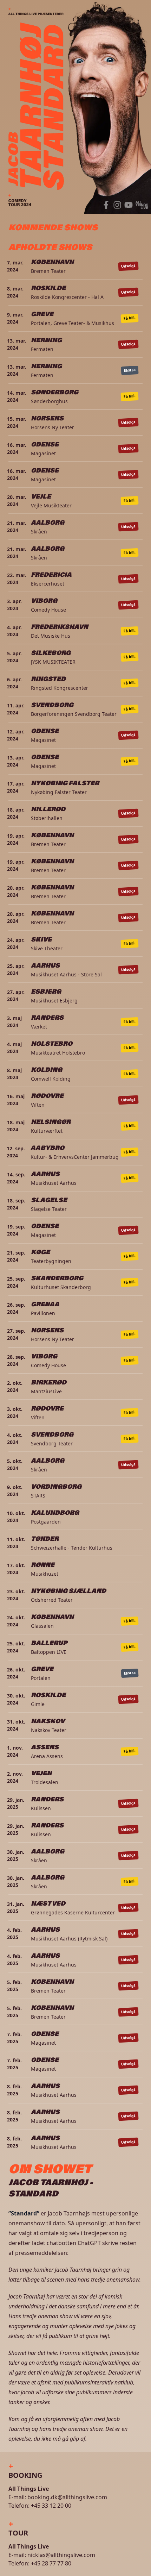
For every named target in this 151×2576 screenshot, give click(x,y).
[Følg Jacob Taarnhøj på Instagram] (117, 205)
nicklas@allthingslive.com (61, 2555)
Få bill (130, 318)
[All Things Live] (142, 205)
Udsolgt (129, 266)
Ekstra (130, 370)
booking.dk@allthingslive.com (67, 2497)
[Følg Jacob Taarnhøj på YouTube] (129, 205)
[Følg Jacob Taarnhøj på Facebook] (106, 205)
